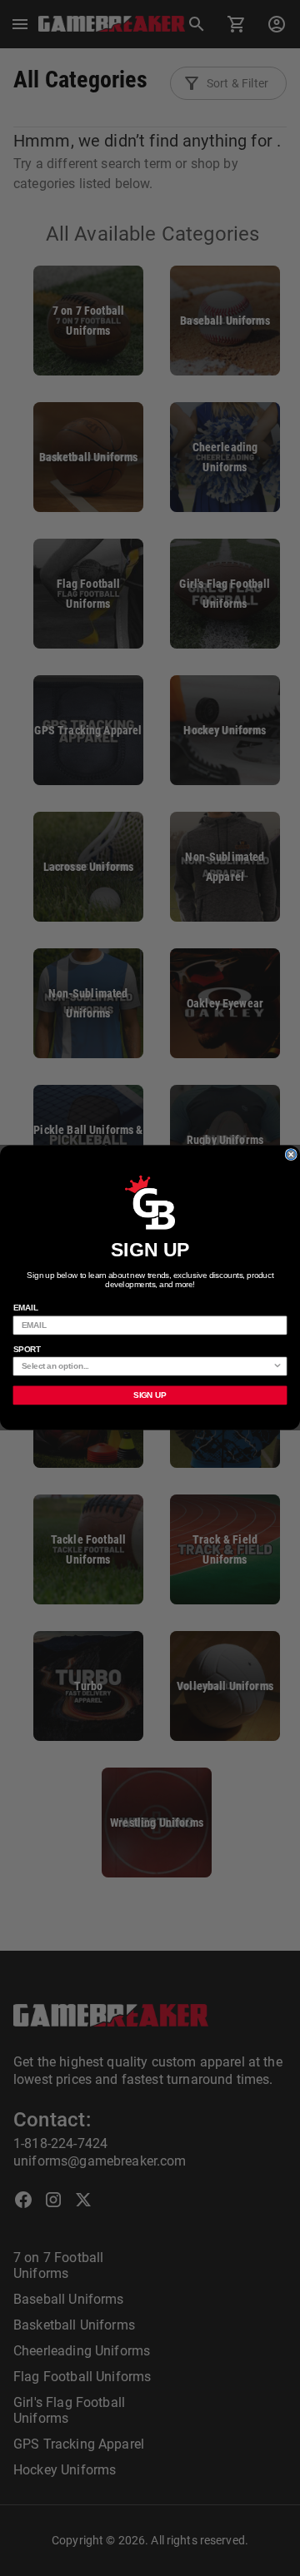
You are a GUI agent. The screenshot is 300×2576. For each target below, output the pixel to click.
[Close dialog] (291, 1155)
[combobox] (147, 1367)
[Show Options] (277, 1367)
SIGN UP (150, 1395)
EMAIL (26, 1309)
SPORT (27, 1350)
